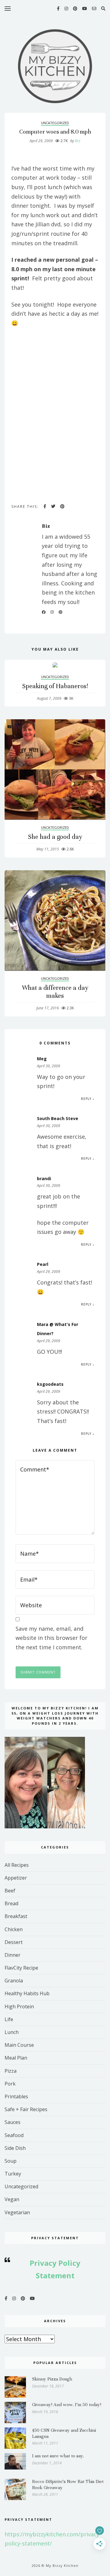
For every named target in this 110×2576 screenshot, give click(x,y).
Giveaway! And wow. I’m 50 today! (67, 2405)
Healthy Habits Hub (27, 1993)
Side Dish (15, 2148)
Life (9, 2019)
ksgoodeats (50, 1384)
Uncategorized (55, 123)
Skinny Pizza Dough (52, 2379)
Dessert (14, 1942)
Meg (42, 1059)
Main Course (19, 2045)
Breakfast (16, 1916)
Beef (10, 1891)
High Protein (19, 2007)
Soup (11, 2161)
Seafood (14, 2135)
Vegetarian (17, 2212)
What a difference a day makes (55, 992)
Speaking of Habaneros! (55, 686)
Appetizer (16, 1878)
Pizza (11, 2071)
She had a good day (55, 837)
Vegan (12, 2199)
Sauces (13, 2122)
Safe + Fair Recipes (26, 2109)
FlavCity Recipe (21, 1968)
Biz (75, 141)
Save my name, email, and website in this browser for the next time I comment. (51, 1638)
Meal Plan (16, 2058)
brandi (44, 1178)
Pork (10, 2084)
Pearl (43, 1264)
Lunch (12, 2032)
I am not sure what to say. (58, 2456)
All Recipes (17, 1865)
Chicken (14, 1929)
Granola (14, 1981)
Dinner (13, 1955)
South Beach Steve (58, 1118)
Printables (16, 2096)
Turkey (13, 2174)
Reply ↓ (88, 1099)
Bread (11, 1903)
